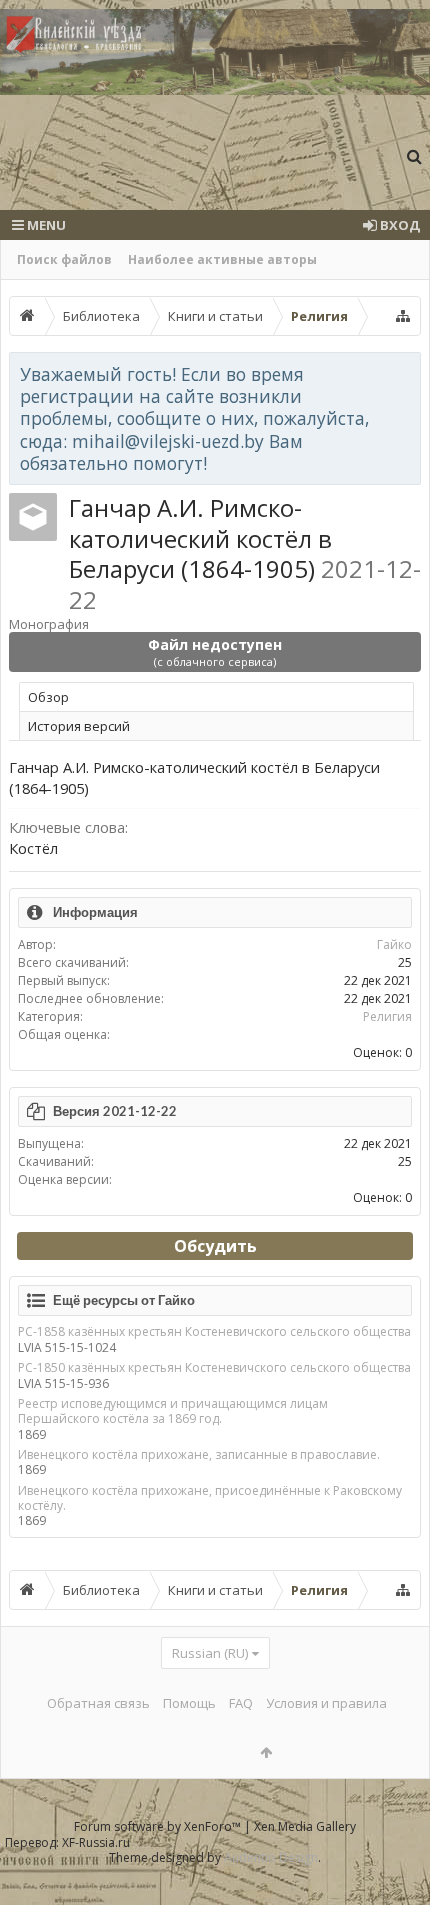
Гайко (394, 944)
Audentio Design (271, 1857)
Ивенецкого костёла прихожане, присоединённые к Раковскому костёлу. (210, 1498)
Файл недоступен (215, 652)
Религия (387, 1016)
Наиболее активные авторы (222, 259)
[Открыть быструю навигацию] (403, 316)
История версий (79, 726)
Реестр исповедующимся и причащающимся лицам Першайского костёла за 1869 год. (173, 1411)
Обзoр (48, 697)
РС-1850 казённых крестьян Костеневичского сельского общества (214, 1367)
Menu (45, 225)
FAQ (241, 1703)
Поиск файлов (64, 259)
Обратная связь (98, 1703)
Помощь (189, 1703)
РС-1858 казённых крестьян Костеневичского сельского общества (214, 1331)
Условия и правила (326, 1703)
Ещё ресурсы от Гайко (124, 1300)
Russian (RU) (210, 1653)
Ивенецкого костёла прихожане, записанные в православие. (199, 1454)
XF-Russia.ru (96, 1842)
